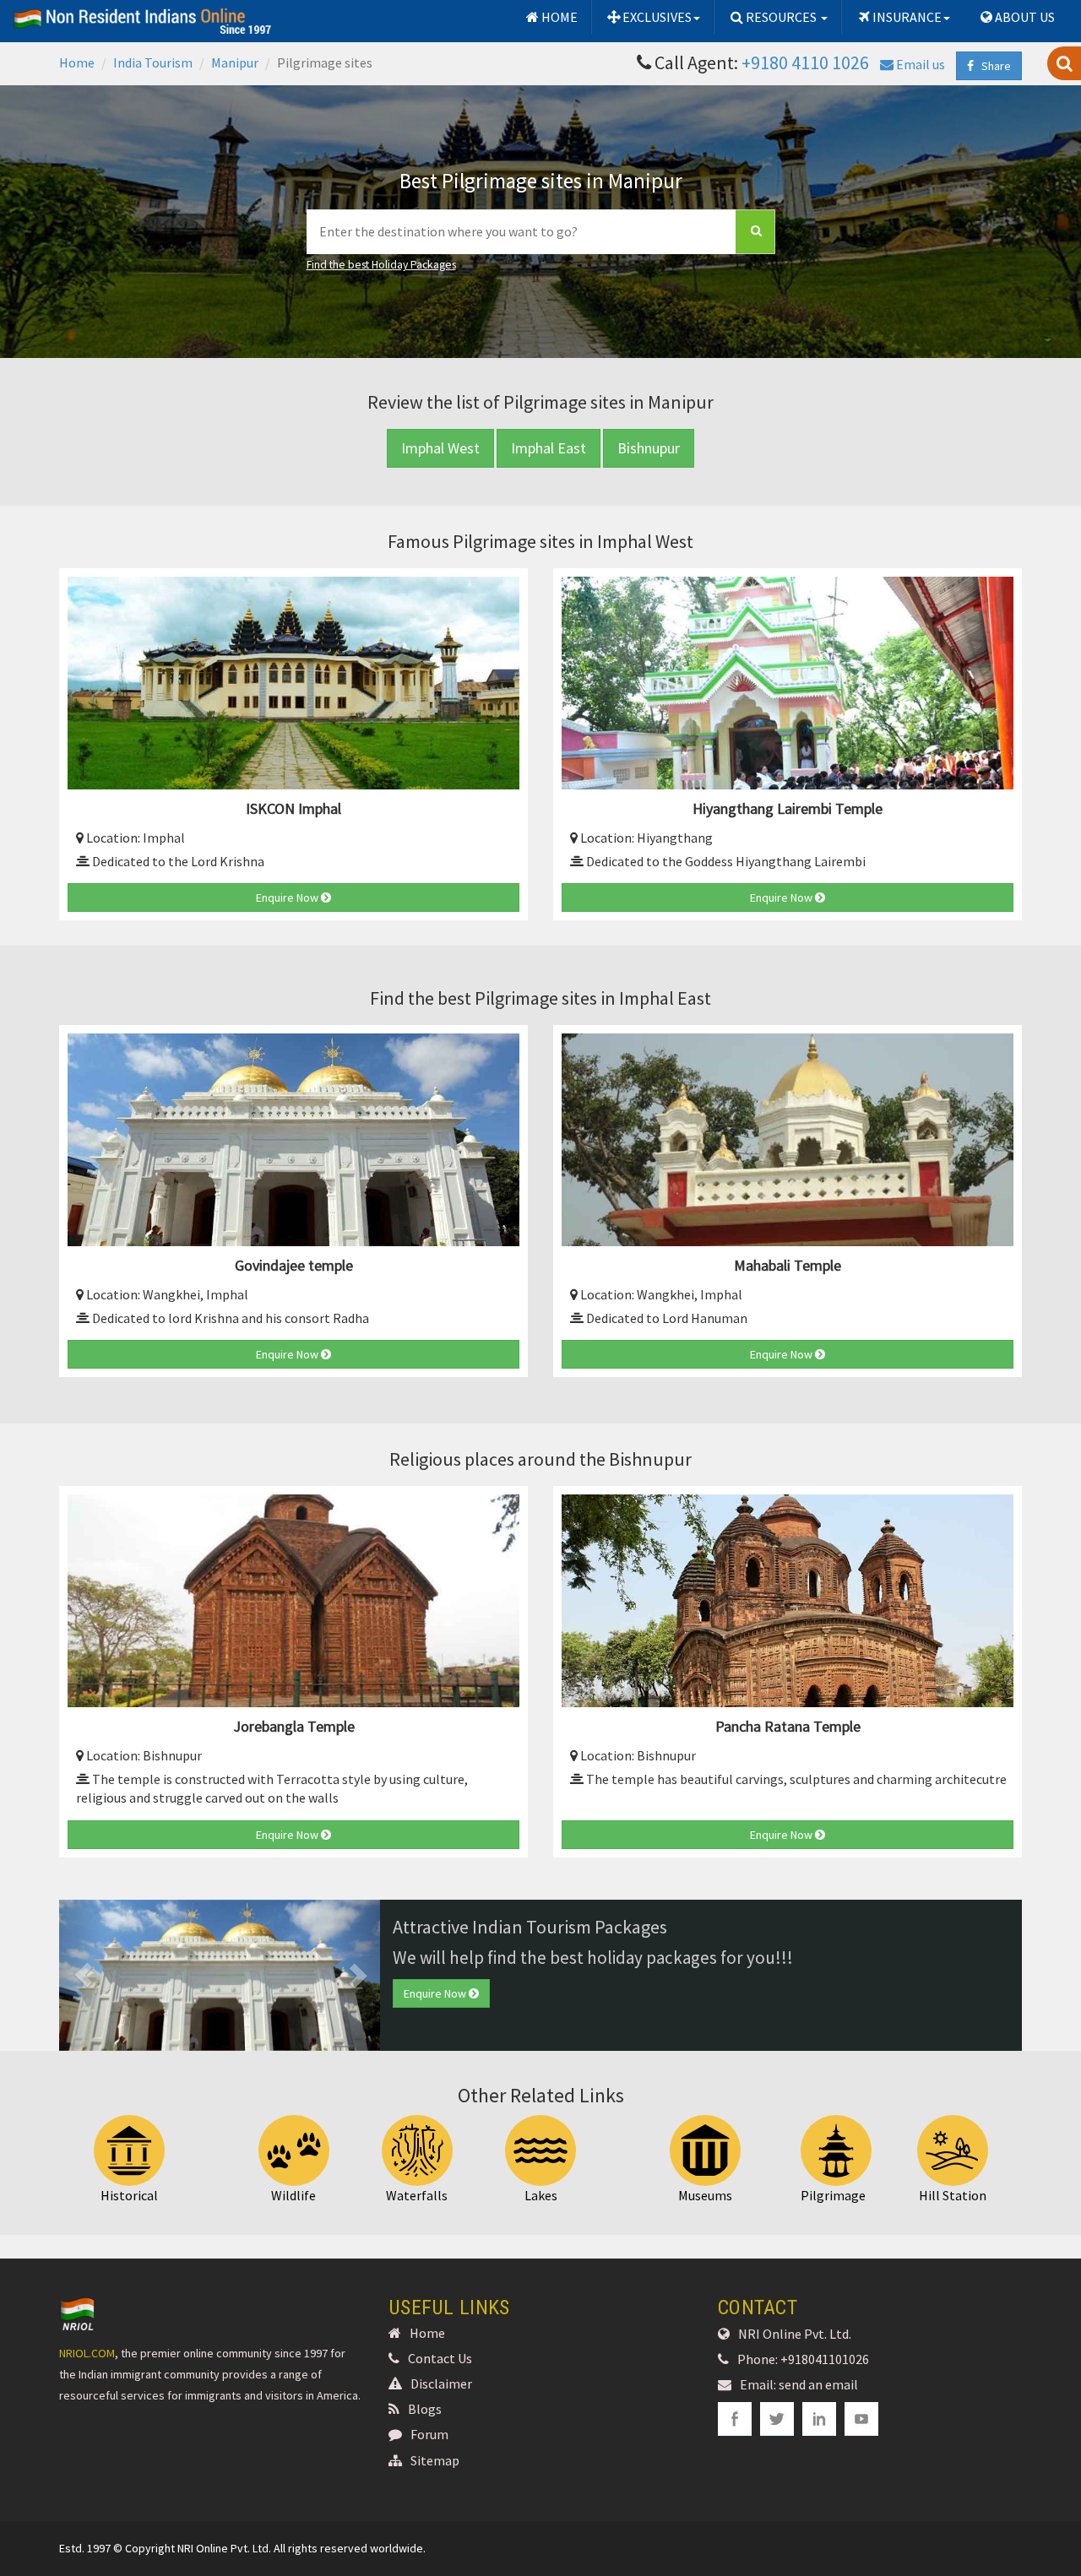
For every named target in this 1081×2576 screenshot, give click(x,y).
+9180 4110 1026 (805, 62)
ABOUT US (1025, 17)
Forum (429, 2434)
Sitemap (435, 2460)
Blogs (425, 2409)
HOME (560, 17)
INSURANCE (907, 17)
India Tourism (153, 62)
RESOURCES (782, 17)
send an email (818, 2384)
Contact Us (440, 2358)
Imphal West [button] (440, 448)
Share (992, 66)
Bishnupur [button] (649, 448)
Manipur (235, 62)
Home (77, 62)
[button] (83, 1975)
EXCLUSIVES (657, 17)
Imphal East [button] (549, 448)
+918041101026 (825, 2359)
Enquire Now (288, 898)
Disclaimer (441, 2383)
